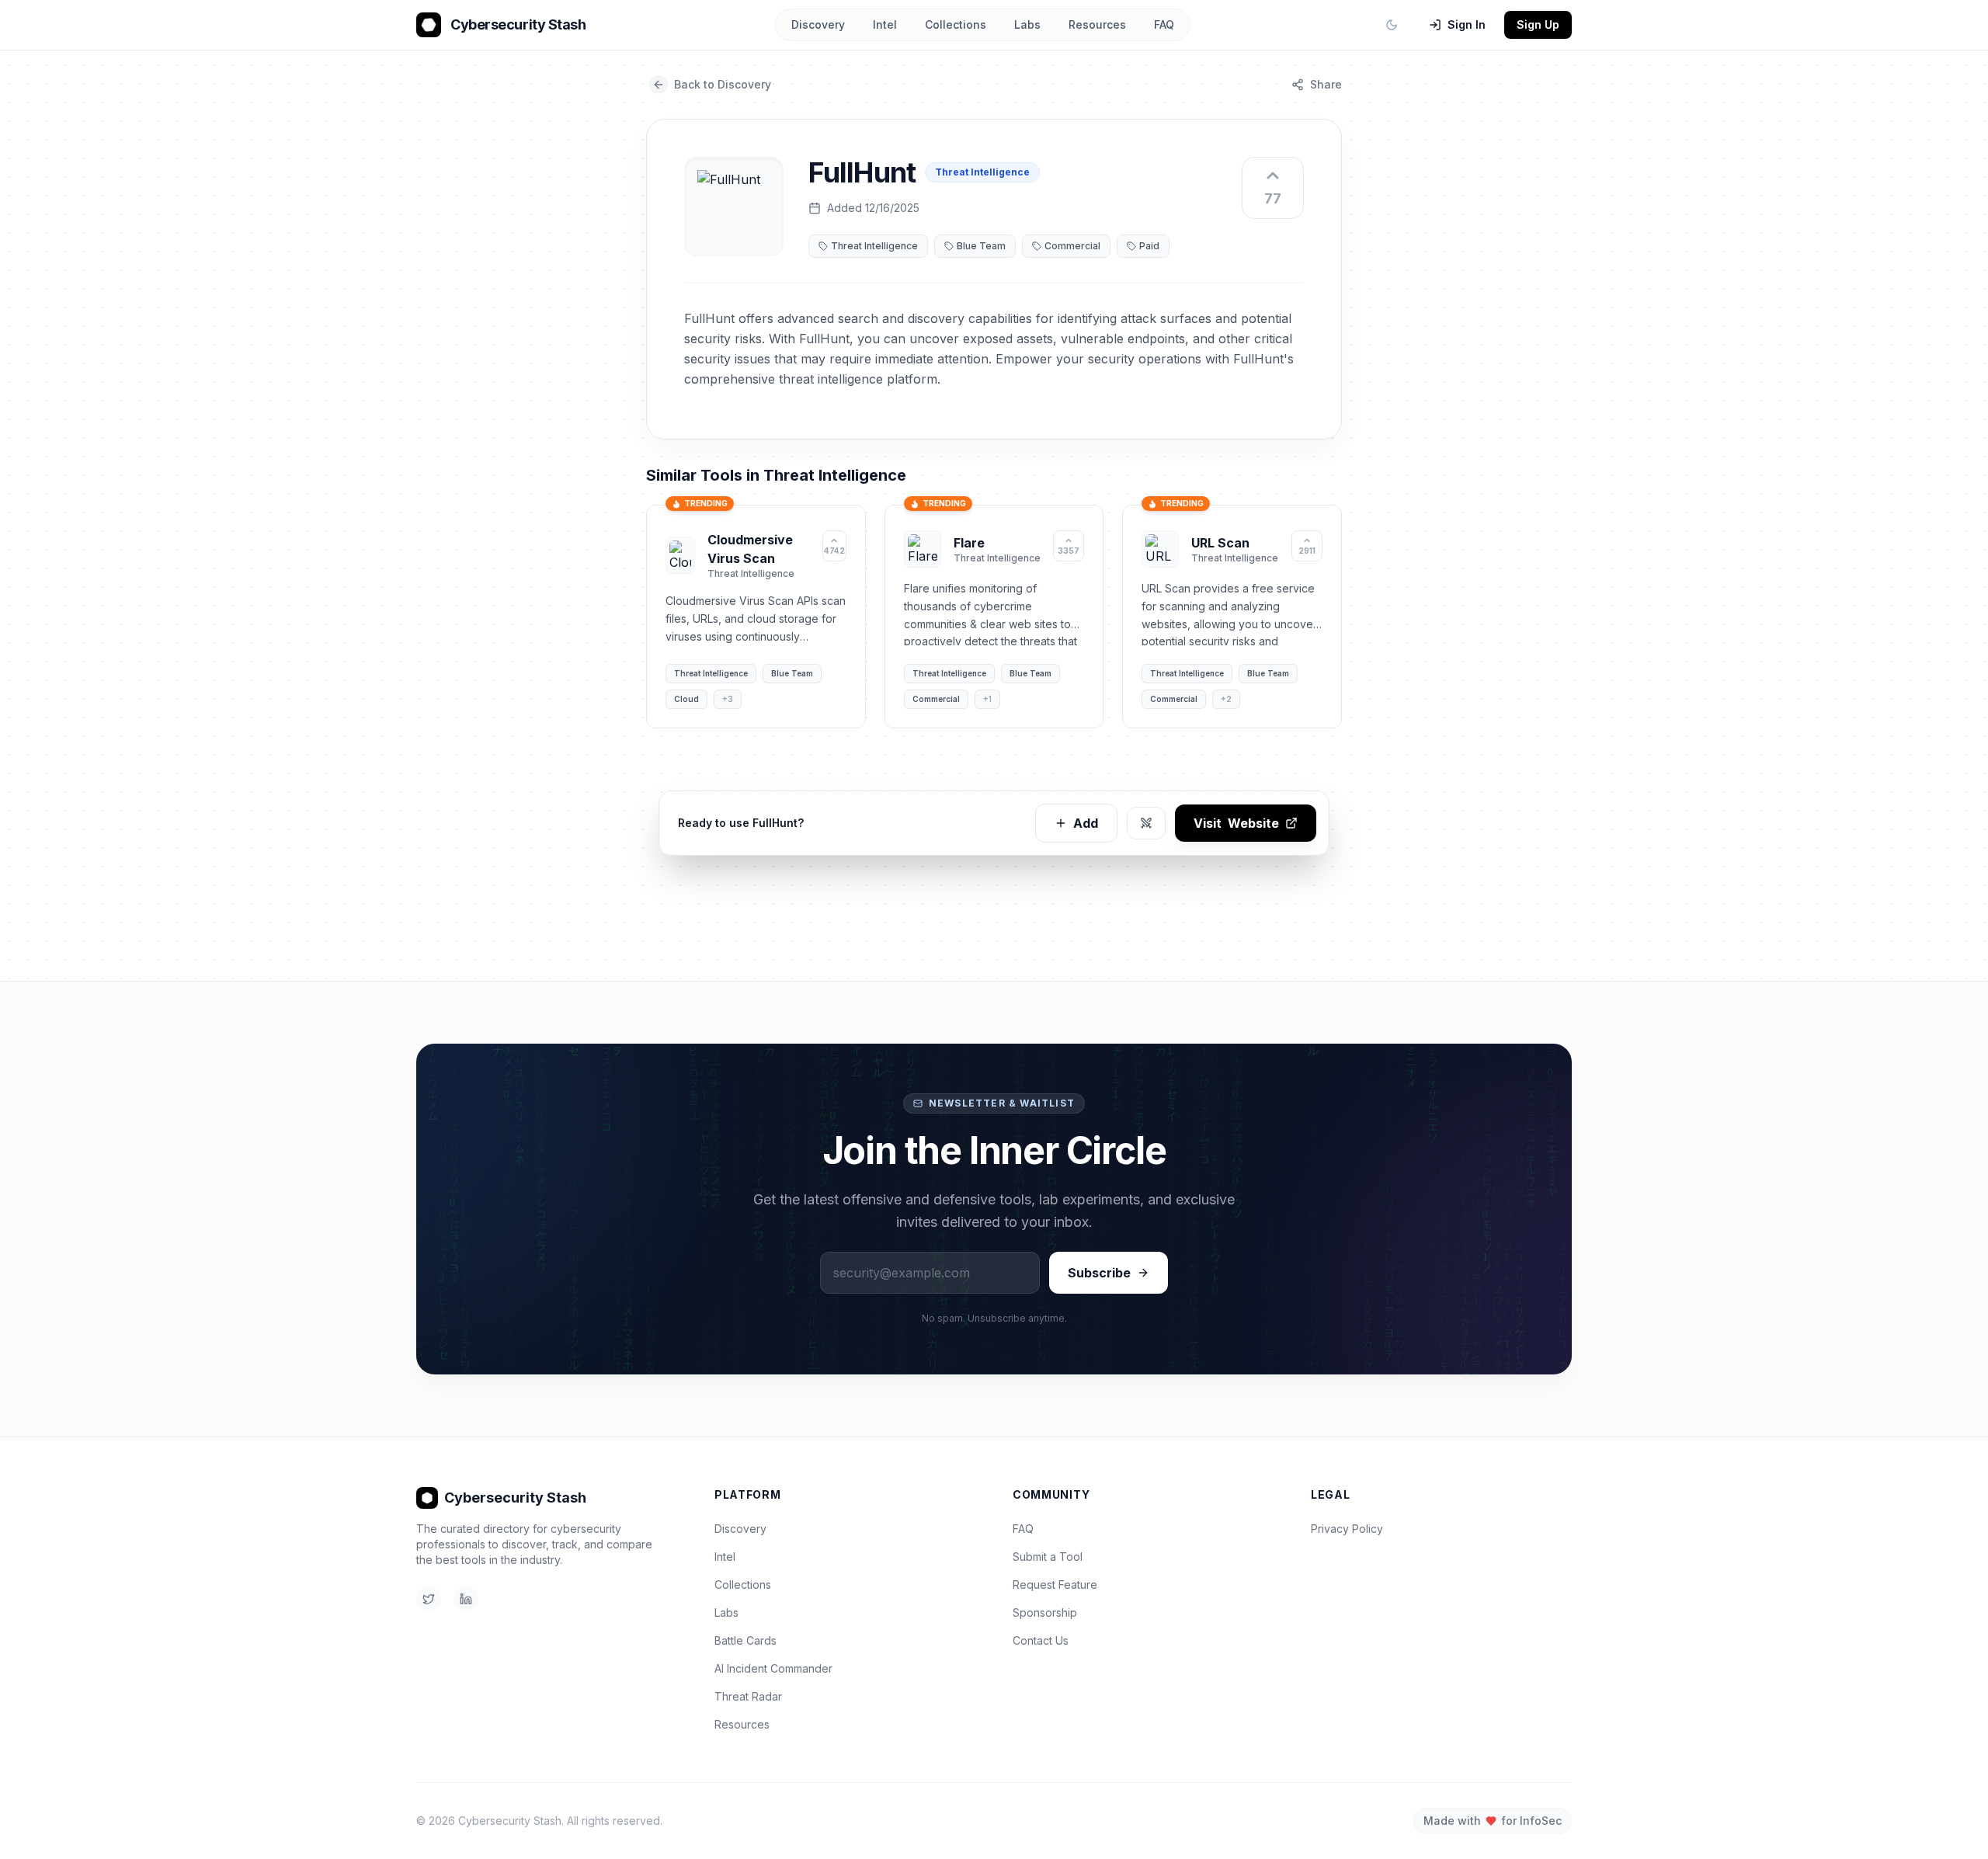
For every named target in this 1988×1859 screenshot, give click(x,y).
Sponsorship (1045, 1612)
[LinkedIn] (466, 1599)
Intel (885, 24)
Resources (1097, 24)
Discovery (818, 24)
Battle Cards (745, 1640)
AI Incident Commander (773, 1668)
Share (1326, 84)
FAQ (1164, 24)
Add (1086, 823)
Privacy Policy (1347, 1529)
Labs (1027, 24)
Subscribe (1099, 1273)
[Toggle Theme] (1392, 25)
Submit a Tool (1048, 1557)
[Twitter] (429, 1599)
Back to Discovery (723, 84)
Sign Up (1538, 24)
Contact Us (1041, 1640)
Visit (1236, 823)
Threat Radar (748, 1696)
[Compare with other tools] (1146, 823)
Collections (956, 24)
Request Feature (1055, 1584)
